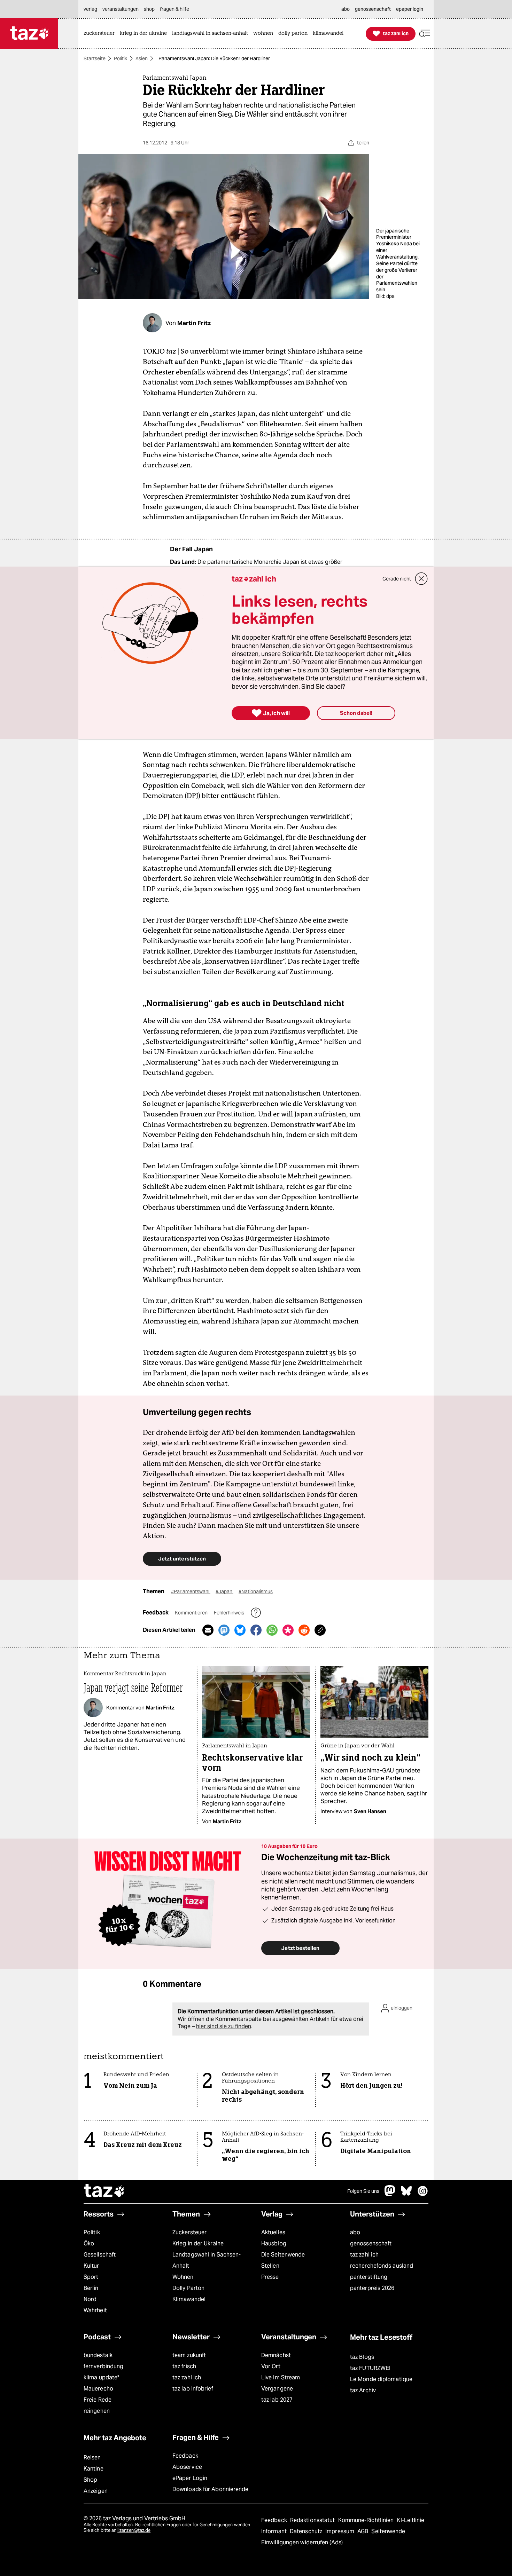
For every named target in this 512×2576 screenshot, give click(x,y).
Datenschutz (307, 2531)
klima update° (101, 2377)
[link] (101, 34)
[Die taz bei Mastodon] (390, 2194)
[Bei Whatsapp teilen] (272, 1630)
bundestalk (98, 2355)
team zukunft (189, 2355)
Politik (121, 58)
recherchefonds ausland (382, 2266)
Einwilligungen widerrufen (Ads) (302, 2542)
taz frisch (184, 2366)
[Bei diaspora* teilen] (288, 1630)
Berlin (91, 2288)
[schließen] (421, 579)
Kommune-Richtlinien (367, 2520)
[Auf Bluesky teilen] (240, 1630)
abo (355, 2232)
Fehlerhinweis (230, 1613)
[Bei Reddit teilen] (304, 1630)
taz (104, 2191)
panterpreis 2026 (372, 2288)
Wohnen (183, 2277)
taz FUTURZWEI (370, 2368)
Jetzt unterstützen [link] (182, 1559)
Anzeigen (96, 2491)
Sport (91, 2277)
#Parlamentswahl (191, 1591)
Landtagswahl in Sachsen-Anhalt (207, 2260)
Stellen (270, 2266)
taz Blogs (362, 2357)
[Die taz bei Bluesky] (406, 2194)
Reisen (92, 2458)
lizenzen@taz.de (134, 2530)
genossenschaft (371, 2243)
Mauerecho (98, 2389)
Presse (270, 2277)
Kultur (91, 2266)
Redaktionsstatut (313, 2520)
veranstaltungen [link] (121, 9)
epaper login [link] (410, 9)
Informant (275, 2531)
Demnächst (276, 2355)
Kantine (94, 2469)
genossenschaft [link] (373, 9)
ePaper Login (190, 2478)
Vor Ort (271, 2366)
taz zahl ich (364, 2255)
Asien (142, 58)
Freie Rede (98, 2400)
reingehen (97, 2411)
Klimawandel (189, 2299)
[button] (425, 34)
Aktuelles (273, 2232)
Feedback (185, 2456)
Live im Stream (281, 2377)
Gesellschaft (100, 2255)
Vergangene (277, 2389)
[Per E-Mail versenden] (208, 1630)
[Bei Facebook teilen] (256, 1630)
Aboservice (187, 2467)
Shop (90, 2480)
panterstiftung (369, 2277)
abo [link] (346, 9)
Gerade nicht (397, 579)
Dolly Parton (188, 2288)
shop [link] (149, 9)
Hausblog (274, 2243)
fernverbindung (103, 2366)
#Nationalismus (256, 1591)
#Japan (224, 1591)
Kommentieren (192, 1613)
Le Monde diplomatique (381, 2379)
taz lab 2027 (277, 2400)
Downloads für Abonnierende (211, 2489)
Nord (90, 2299)
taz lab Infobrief (193, 2389)
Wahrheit (95, 2310)
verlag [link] (90, 9)
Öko (89, 2243)
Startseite (95, 58)
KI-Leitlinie (410, 2520)
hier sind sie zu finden (224, 2026)
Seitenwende (388, 2531)
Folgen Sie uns (363, 2191)
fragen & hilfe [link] (174, 9)
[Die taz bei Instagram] (423, 2194)
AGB (363, 2531)
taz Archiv (363, 2390)
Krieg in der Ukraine (198, 2243)
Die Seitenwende (283, 2255)
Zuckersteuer (189, 2232)
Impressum (340, 2531)
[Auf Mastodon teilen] (224, 1630)
